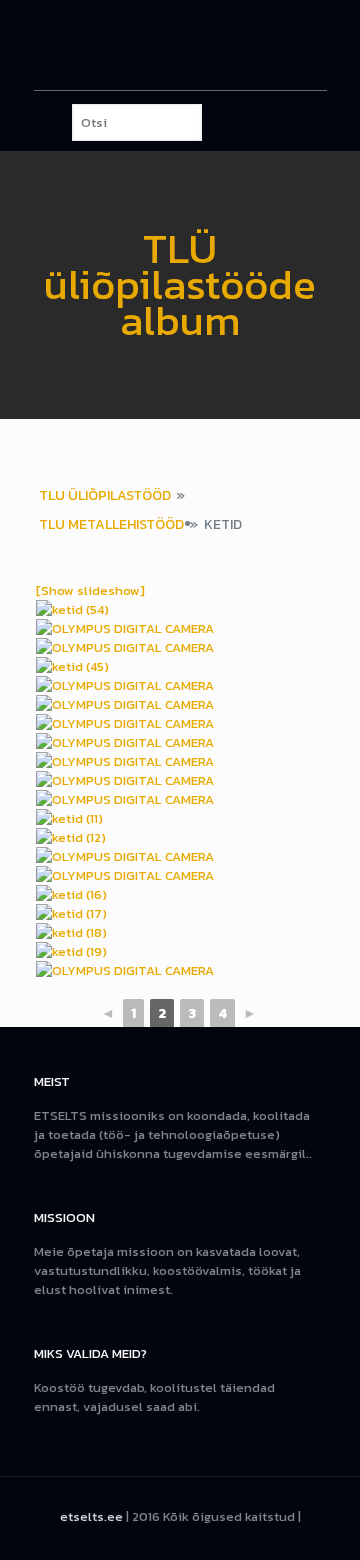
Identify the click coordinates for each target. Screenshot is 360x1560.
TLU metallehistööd (111, 524)
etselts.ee (91, 1516)
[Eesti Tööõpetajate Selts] (180, 45)
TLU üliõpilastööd (105, 495)
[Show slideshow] (90, 590)
